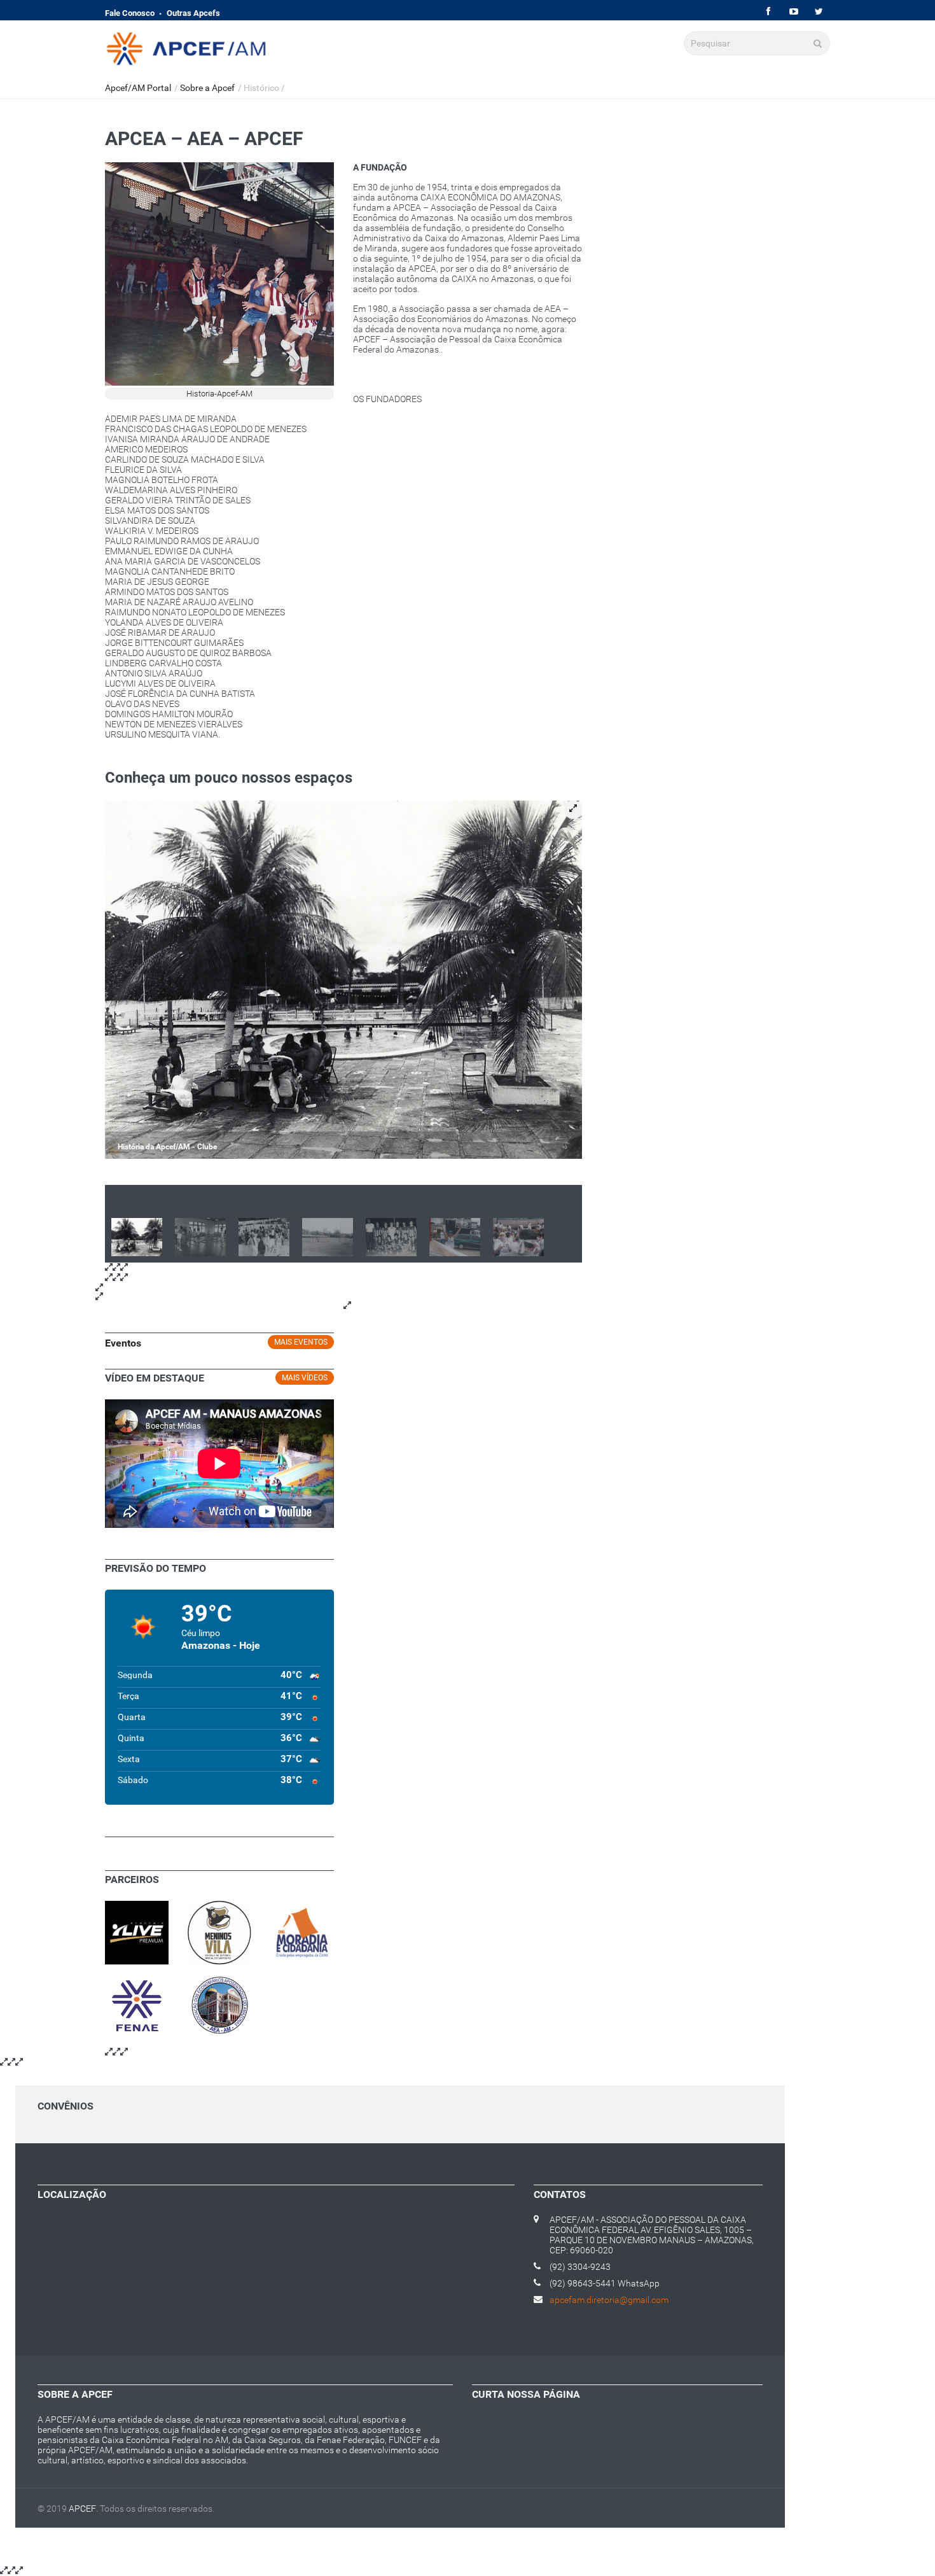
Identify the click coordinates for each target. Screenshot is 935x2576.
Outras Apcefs (193, 13)
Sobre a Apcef (207, 88)
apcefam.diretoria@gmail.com (609, 2300)
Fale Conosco (130, 13)
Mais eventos (301, 1342)
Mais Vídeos (305, 1378)
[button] (573, 810)
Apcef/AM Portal (138, 88)
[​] (768, 12)
